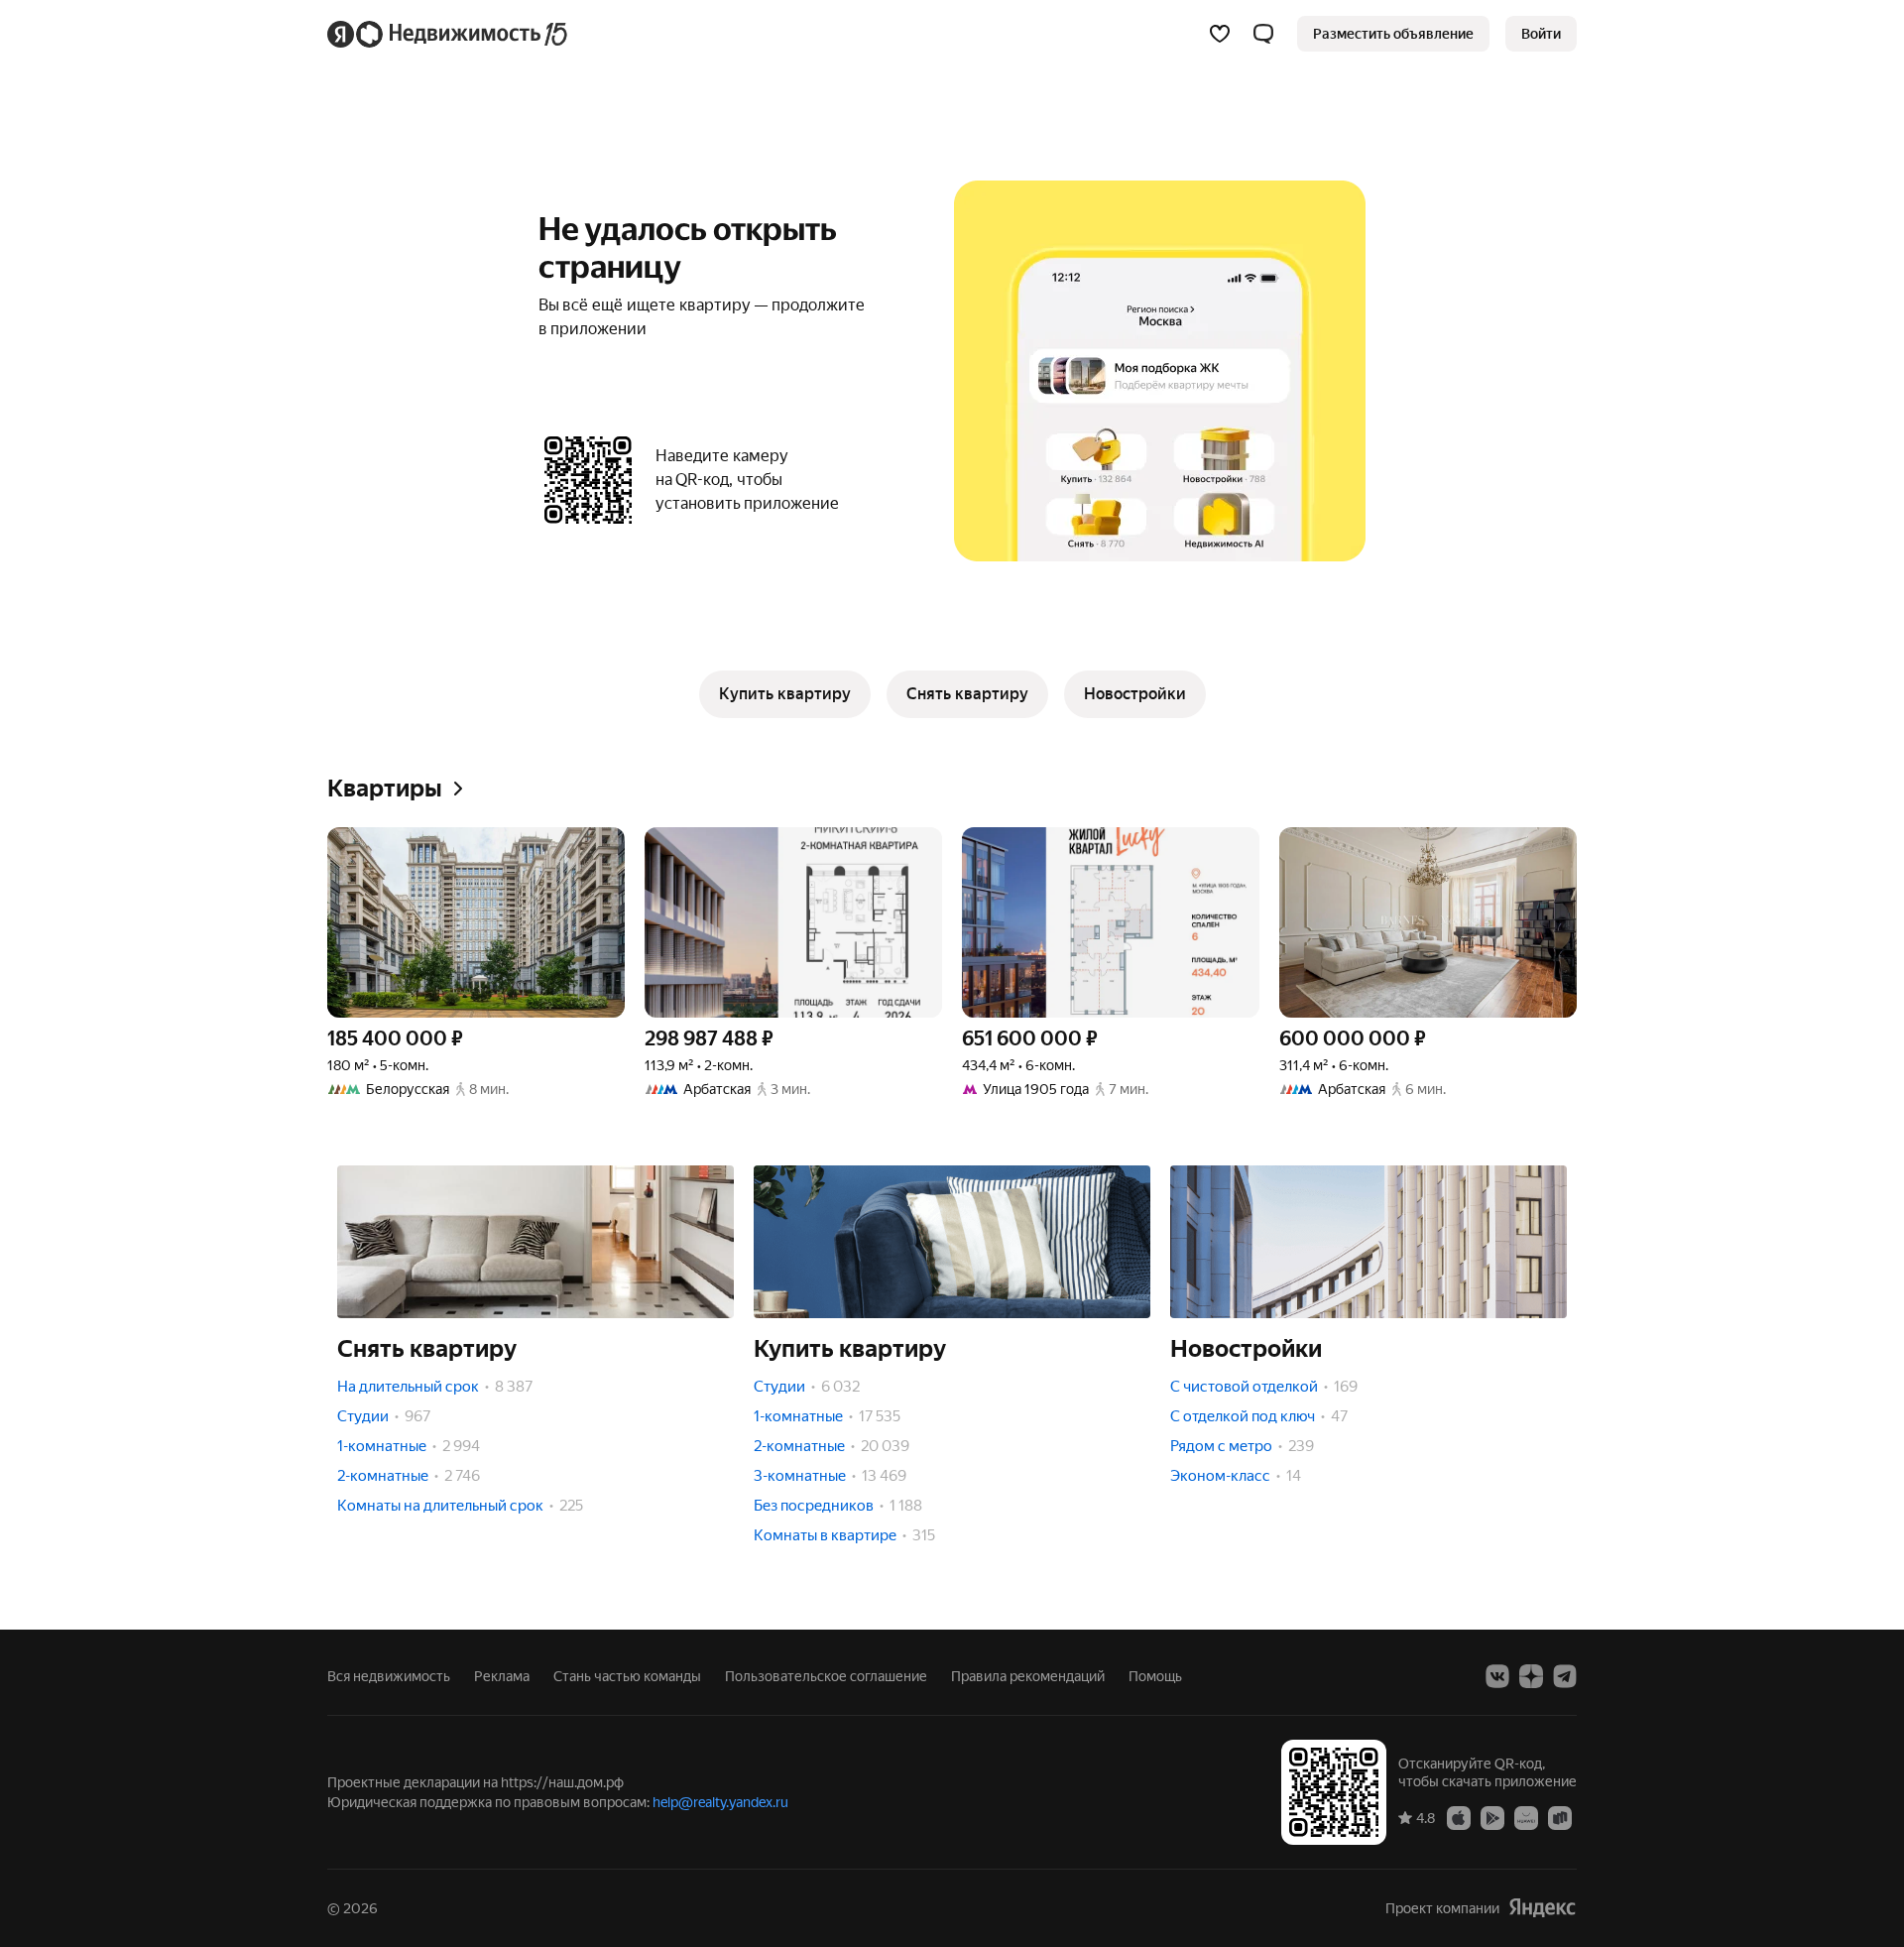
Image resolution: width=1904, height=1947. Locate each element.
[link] (1541, 34)
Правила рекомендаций (1028, 1676)
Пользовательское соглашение (826, 1676)
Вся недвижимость (389, 1676)
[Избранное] (1220, 34)
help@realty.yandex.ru (720, 1802)
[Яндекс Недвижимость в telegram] (1565, 1676)
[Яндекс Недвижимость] (449, 34)
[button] (1263, 34)
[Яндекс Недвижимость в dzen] (1531, 1676)
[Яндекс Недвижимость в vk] (1497, 1676)
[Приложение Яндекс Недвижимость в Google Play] (1492, 1817)
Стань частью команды (627, 1676)
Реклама (502, 1676)
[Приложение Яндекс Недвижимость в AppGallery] (1526, 1817)
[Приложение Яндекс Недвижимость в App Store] (1459, 1817)
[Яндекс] (1542, 1908)
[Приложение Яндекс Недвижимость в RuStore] (1560, 1817)
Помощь (1155, 1676)
